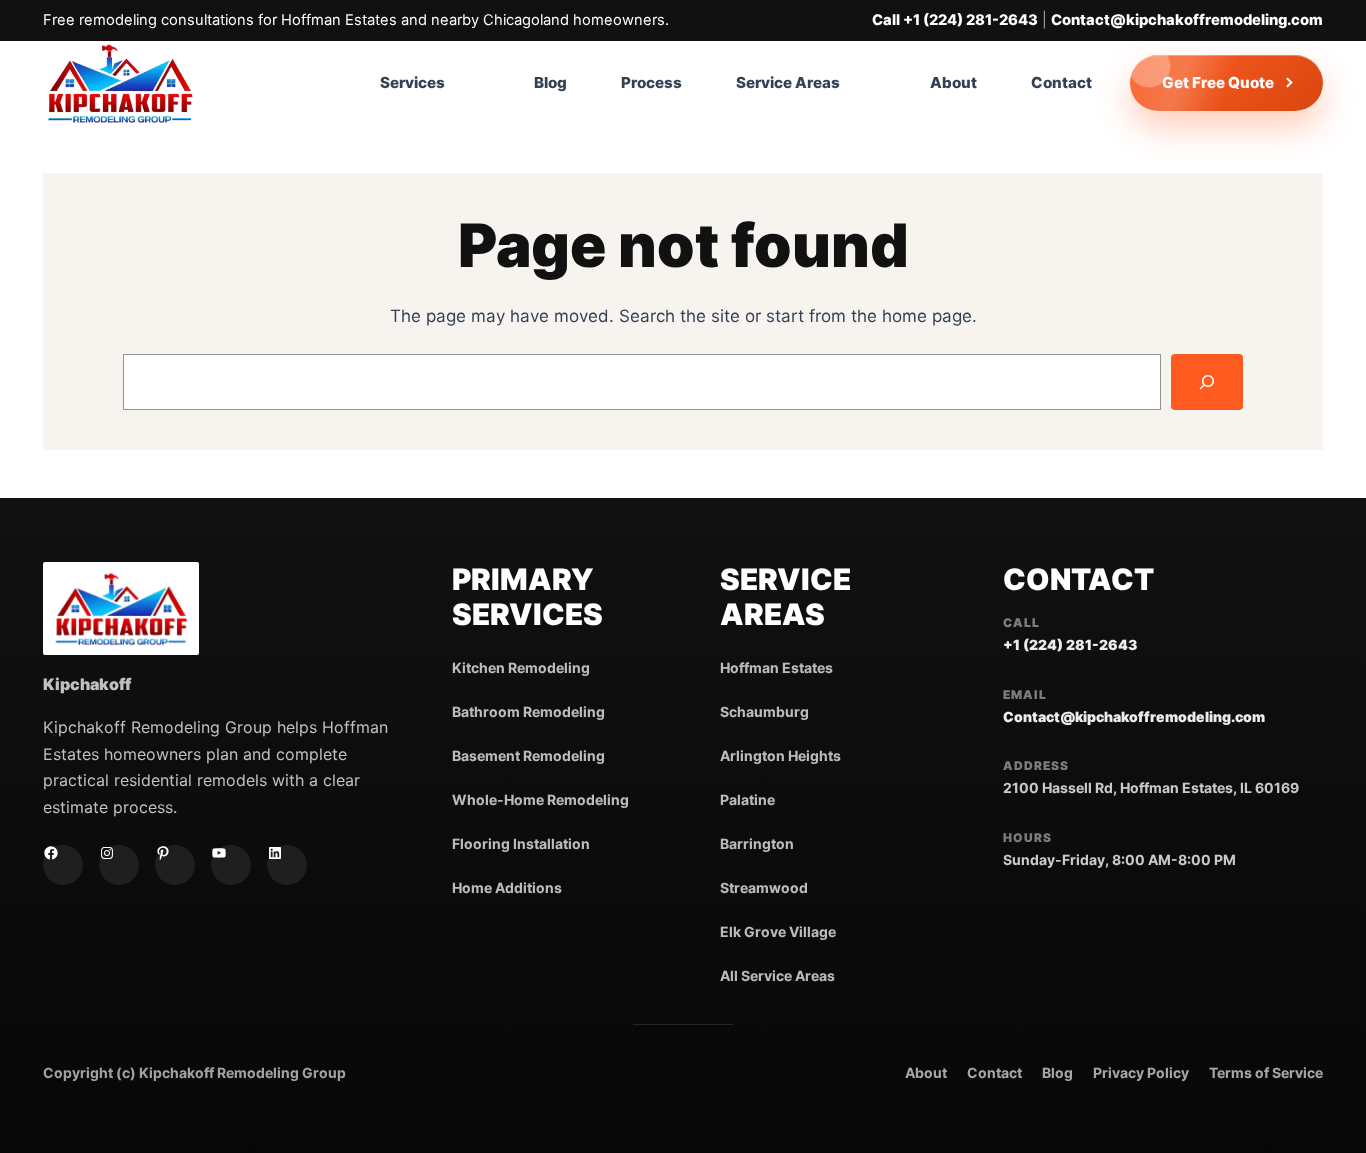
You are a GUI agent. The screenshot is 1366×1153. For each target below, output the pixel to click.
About (926, 1072)
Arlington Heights (780, 755)
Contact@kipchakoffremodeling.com (1187, 20)
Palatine (747, 799)
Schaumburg (764, 711)
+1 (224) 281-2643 (1070, 644)
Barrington (757, 843)
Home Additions (507, 887)
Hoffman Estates (776, 667)
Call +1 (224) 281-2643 (955, 20)
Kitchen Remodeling (521, 667)
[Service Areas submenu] (876, 83)
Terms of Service (1266, 1072)
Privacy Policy (1141, 1072)
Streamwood (764, 887)
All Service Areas (777, 975)
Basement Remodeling (528, 755)
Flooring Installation (521, 843)
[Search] (1207, 382)
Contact (994, 1072)
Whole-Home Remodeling (540, 799)
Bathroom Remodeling (528, 711)
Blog (1057, 1072)
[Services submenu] (480, 83)
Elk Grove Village (778, 931)
